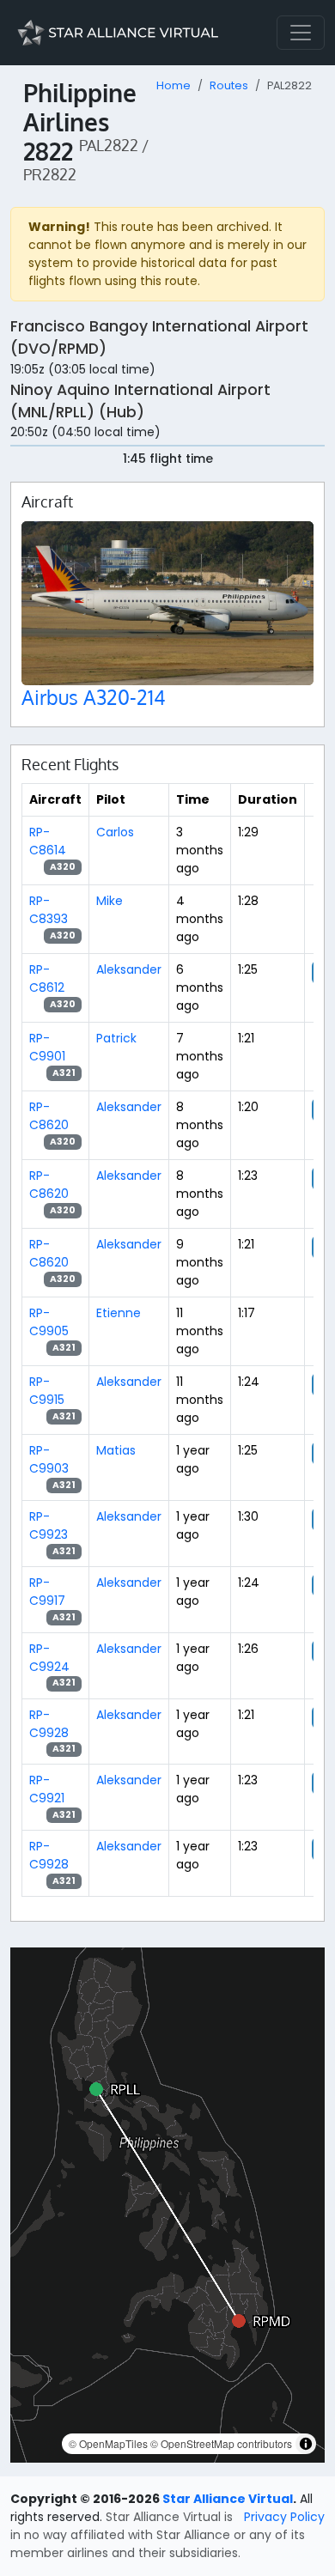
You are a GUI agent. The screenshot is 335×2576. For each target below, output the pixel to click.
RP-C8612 (47, 978)
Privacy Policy (284, 2517)
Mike (110, 901)
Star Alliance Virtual (228, 2499)
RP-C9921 (47, 1789)
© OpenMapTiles (108, 2443)
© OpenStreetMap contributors (221, 2443)
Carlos (115, 832)
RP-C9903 (49, 1459)
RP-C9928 (49, 1724)
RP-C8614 (48, 841)
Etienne (119, 1313)
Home (174, 85)
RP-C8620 (49, 1116)
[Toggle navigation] (301, 33)
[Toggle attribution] (306, 2444)
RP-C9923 (49, 1525)
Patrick (116, 1038)
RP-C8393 (49, 910)
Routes (229, 85)
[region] (167, 2205)
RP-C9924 (49, 1658)
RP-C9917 (47, 1592)
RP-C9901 (47, 1047)
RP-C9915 (47, 1391)
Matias (116, 1450)
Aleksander (129, 969)
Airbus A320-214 (94, 697)
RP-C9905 (49, 1322)
